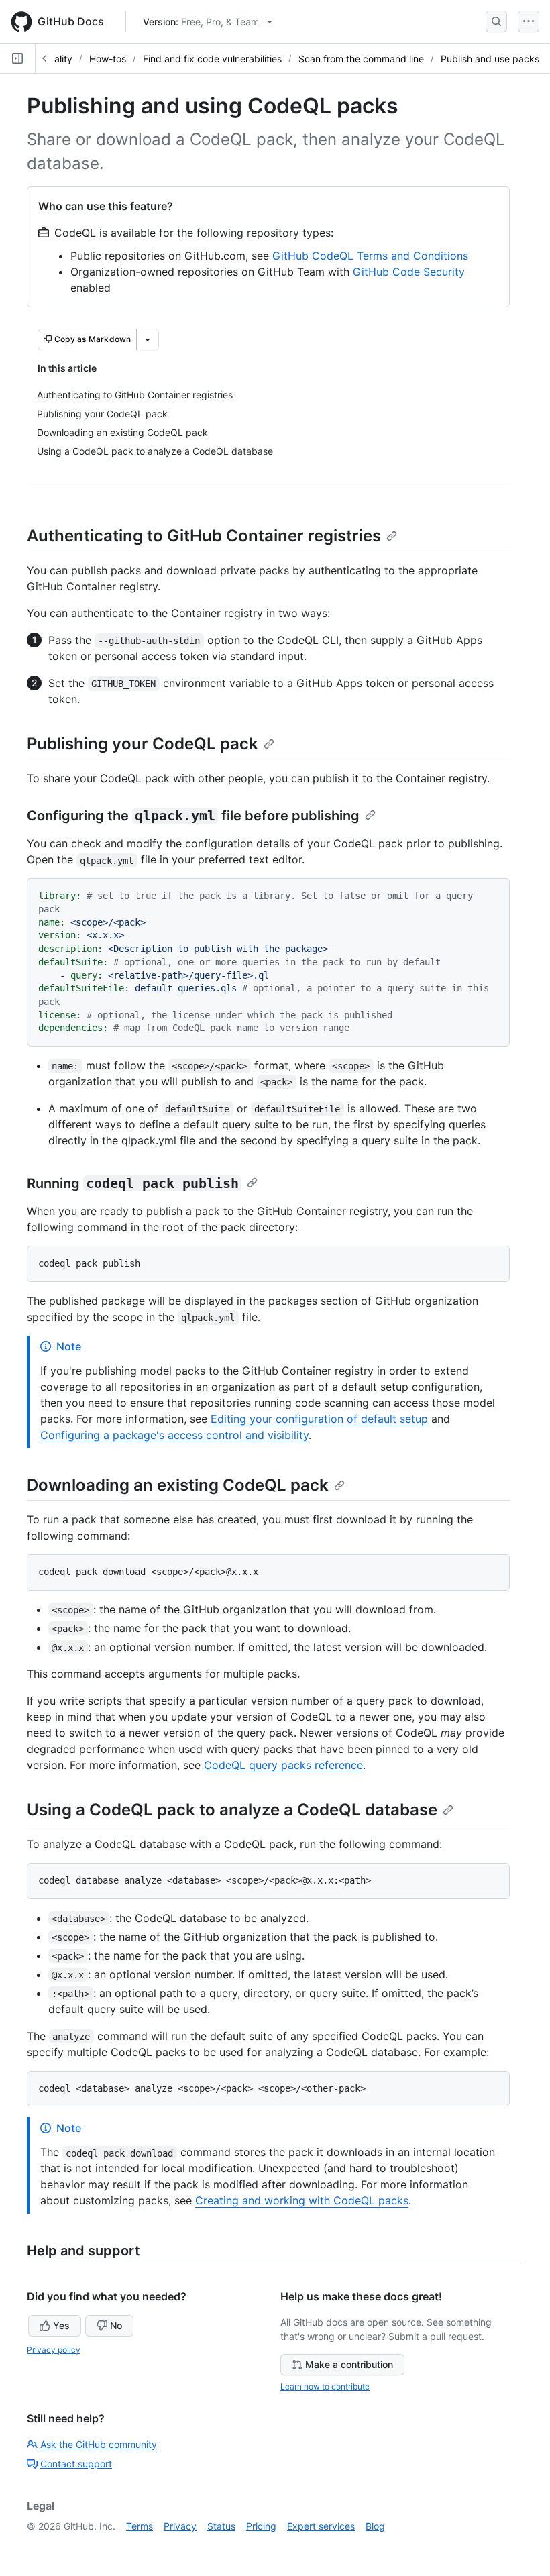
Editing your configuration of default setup (319, 1419)
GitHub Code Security (409, 272)
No (116, 2325)
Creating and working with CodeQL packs (302, 2200)
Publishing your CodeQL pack (143, 744)
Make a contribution (349, 2364)
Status (221, 2526)
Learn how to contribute (325, 2386)
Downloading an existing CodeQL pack (178, 1485)
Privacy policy (54, 2350)
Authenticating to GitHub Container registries (204, 536)
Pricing (261, 2526)
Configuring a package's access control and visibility (174, 1435)
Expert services (321, 2526)
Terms (140, 2526)
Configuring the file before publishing (193, 816)
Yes (61, 2325)
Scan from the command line (361, 59)
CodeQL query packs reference (283, 1765)
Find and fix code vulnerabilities (212, 59)
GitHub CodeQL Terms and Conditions (370, 256)
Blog (375, 2526)
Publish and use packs (490, 59)
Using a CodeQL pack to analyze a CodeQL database (232, 1810)
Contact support (76, 2464)
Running (133, 1183)
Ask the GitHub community (99, 2444)
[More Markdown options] (148, 339)
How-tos (108, 59)
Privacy (180, 2526)
